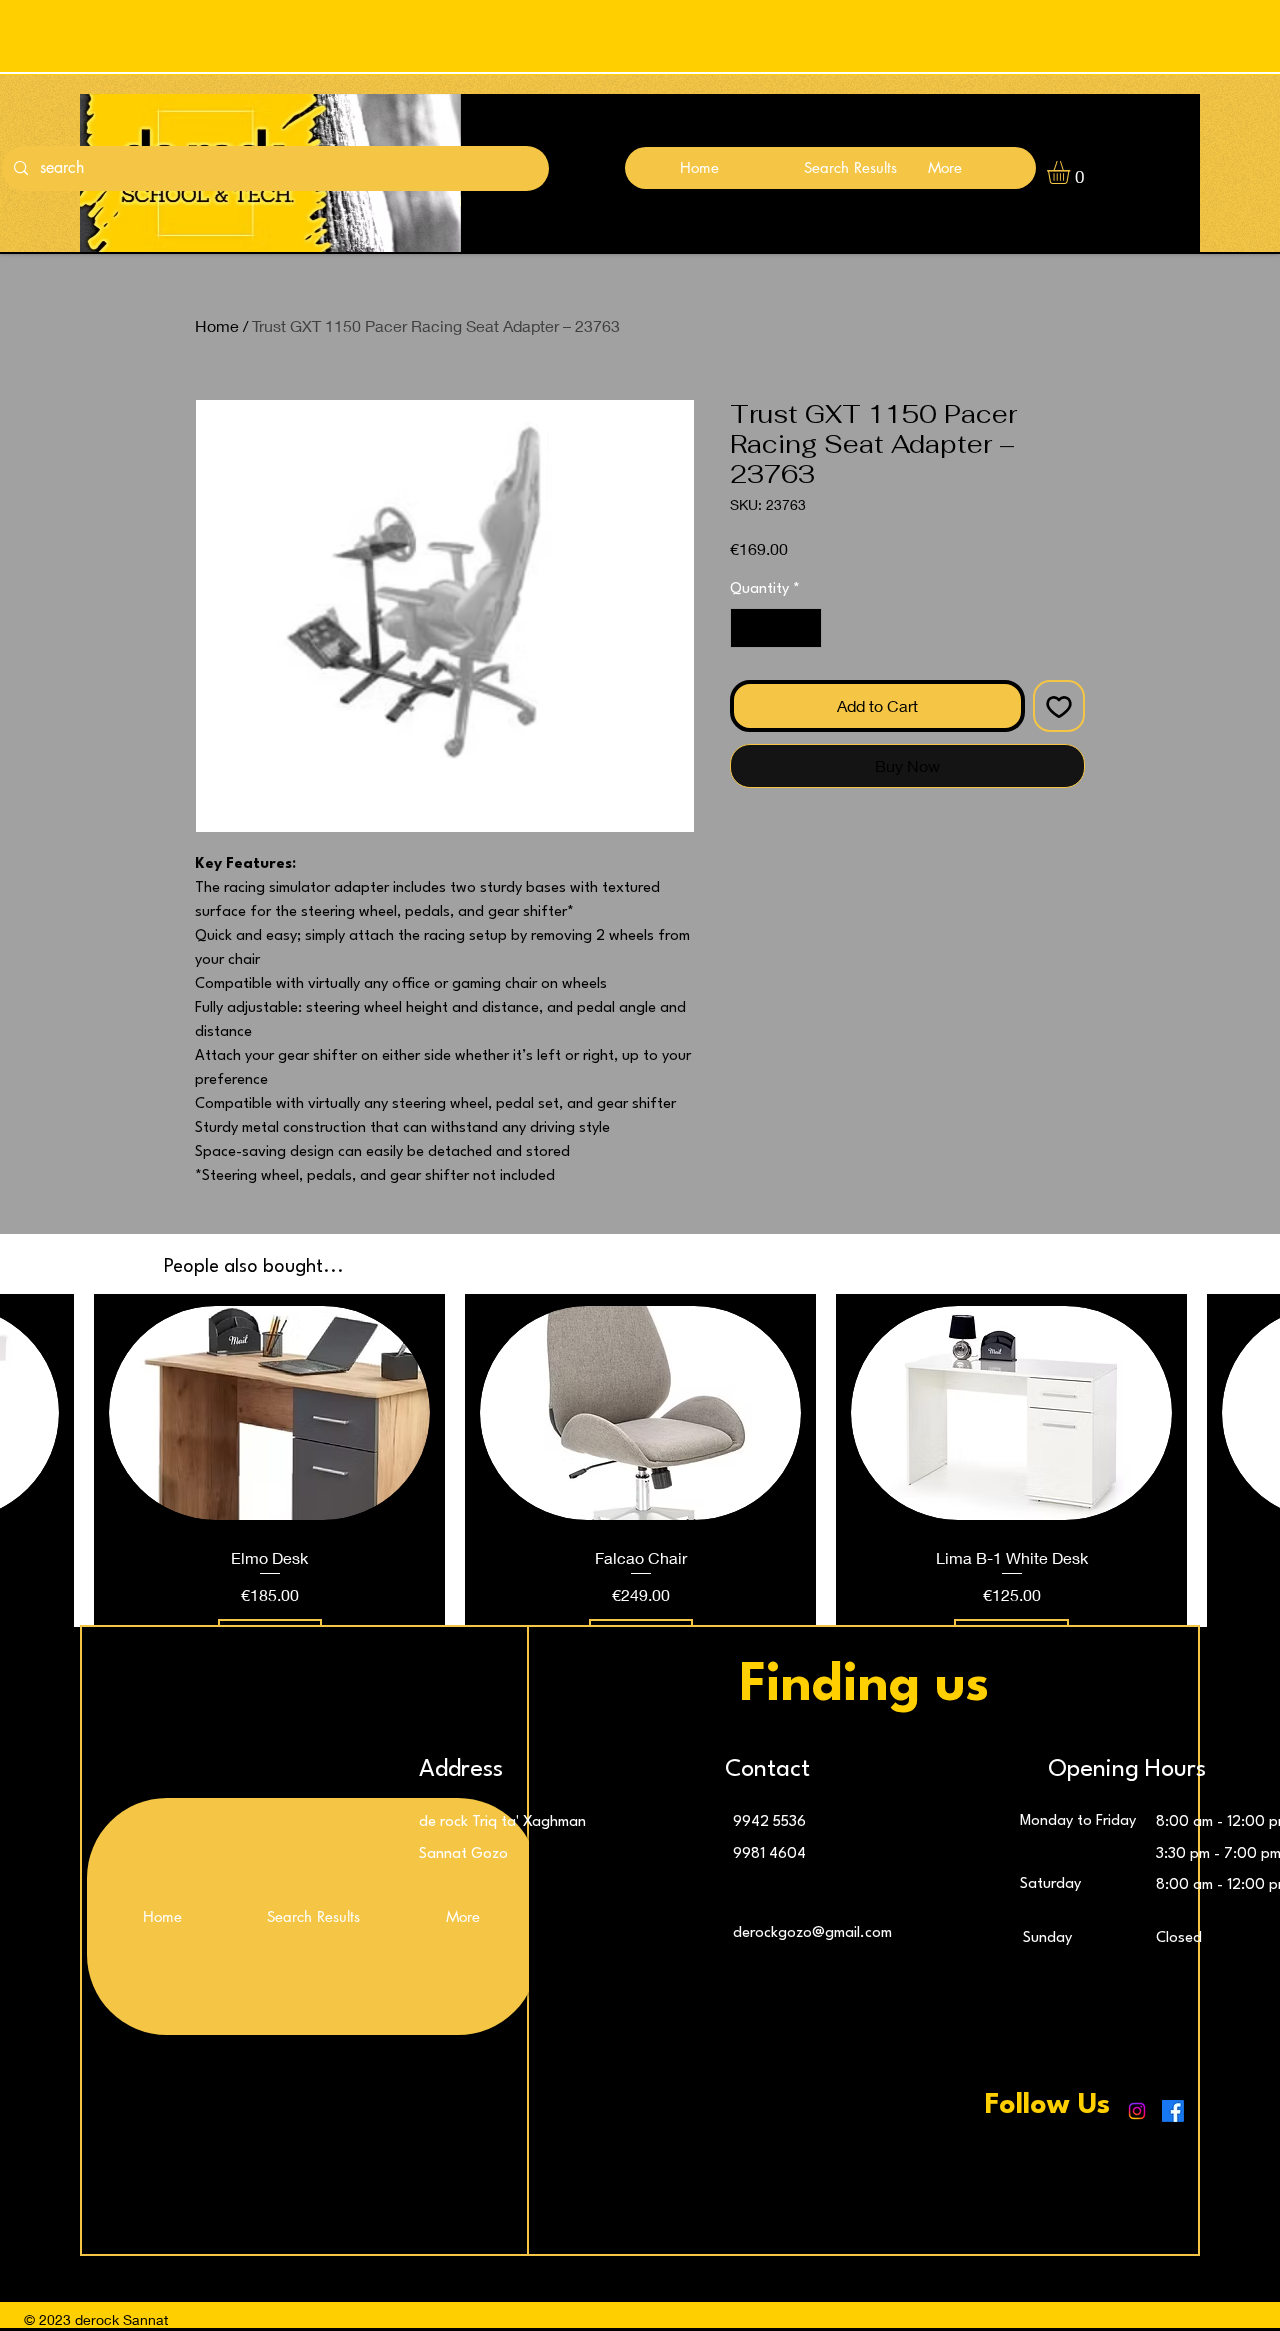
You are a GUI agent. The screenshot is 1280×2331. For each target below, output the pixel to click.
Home (217, 325)
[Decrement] (747, 628)
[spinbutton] (776, 628)
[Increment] (805, 628)
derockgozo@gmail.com (812, 1933)
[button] (1072, 172)
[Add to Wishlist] (1059, 706)
